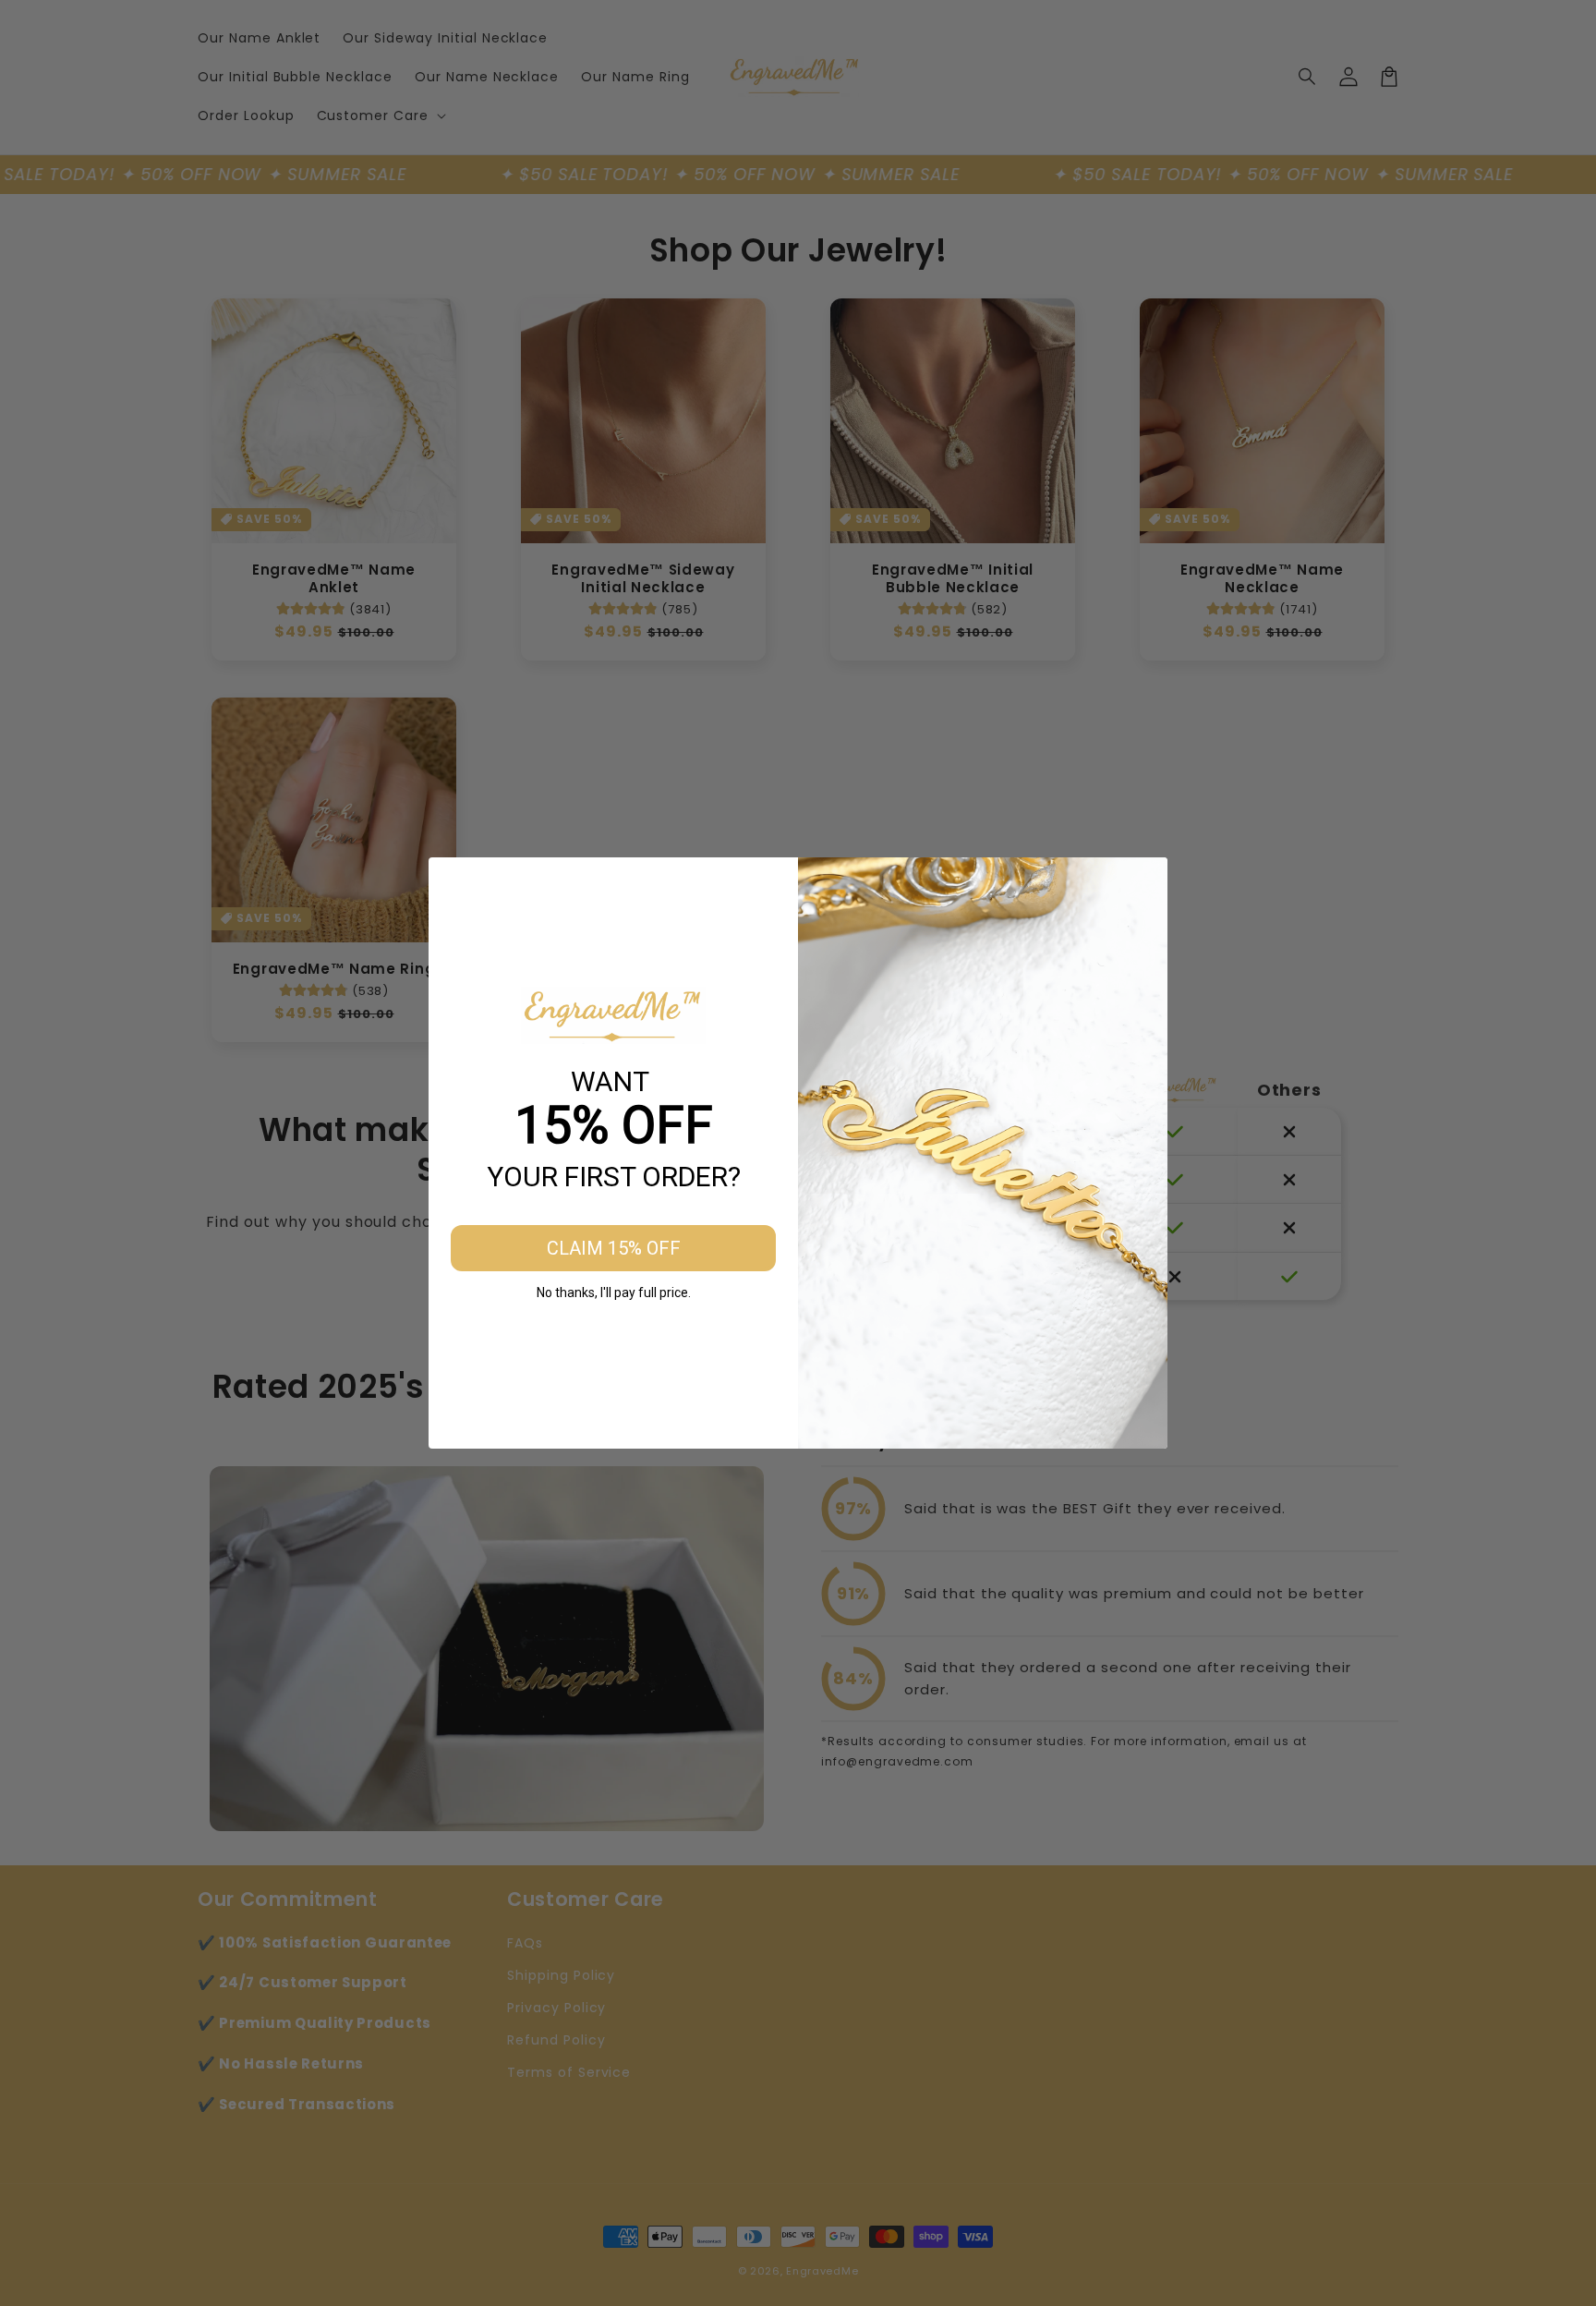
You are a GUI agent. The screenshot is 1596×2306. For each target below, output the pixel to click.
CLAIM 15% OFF (614, 1248)
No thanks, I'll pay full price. (614, 1293)
